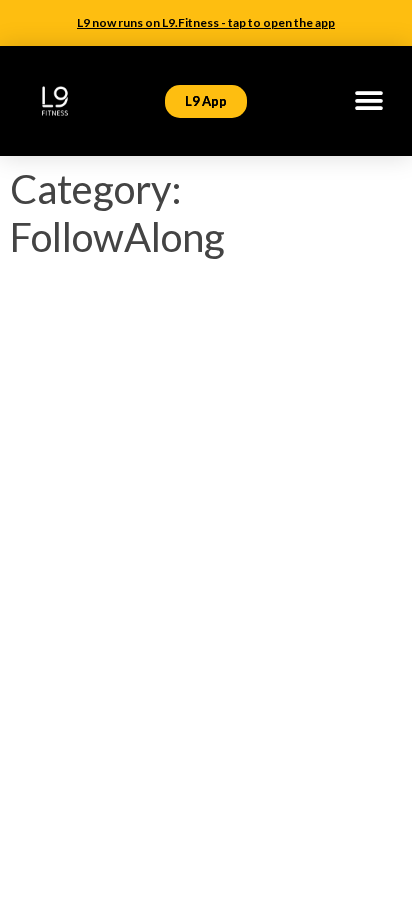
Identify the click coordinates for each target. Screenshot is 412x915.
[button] (369, 101)
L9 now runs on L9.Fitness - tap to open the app (206, 22)
